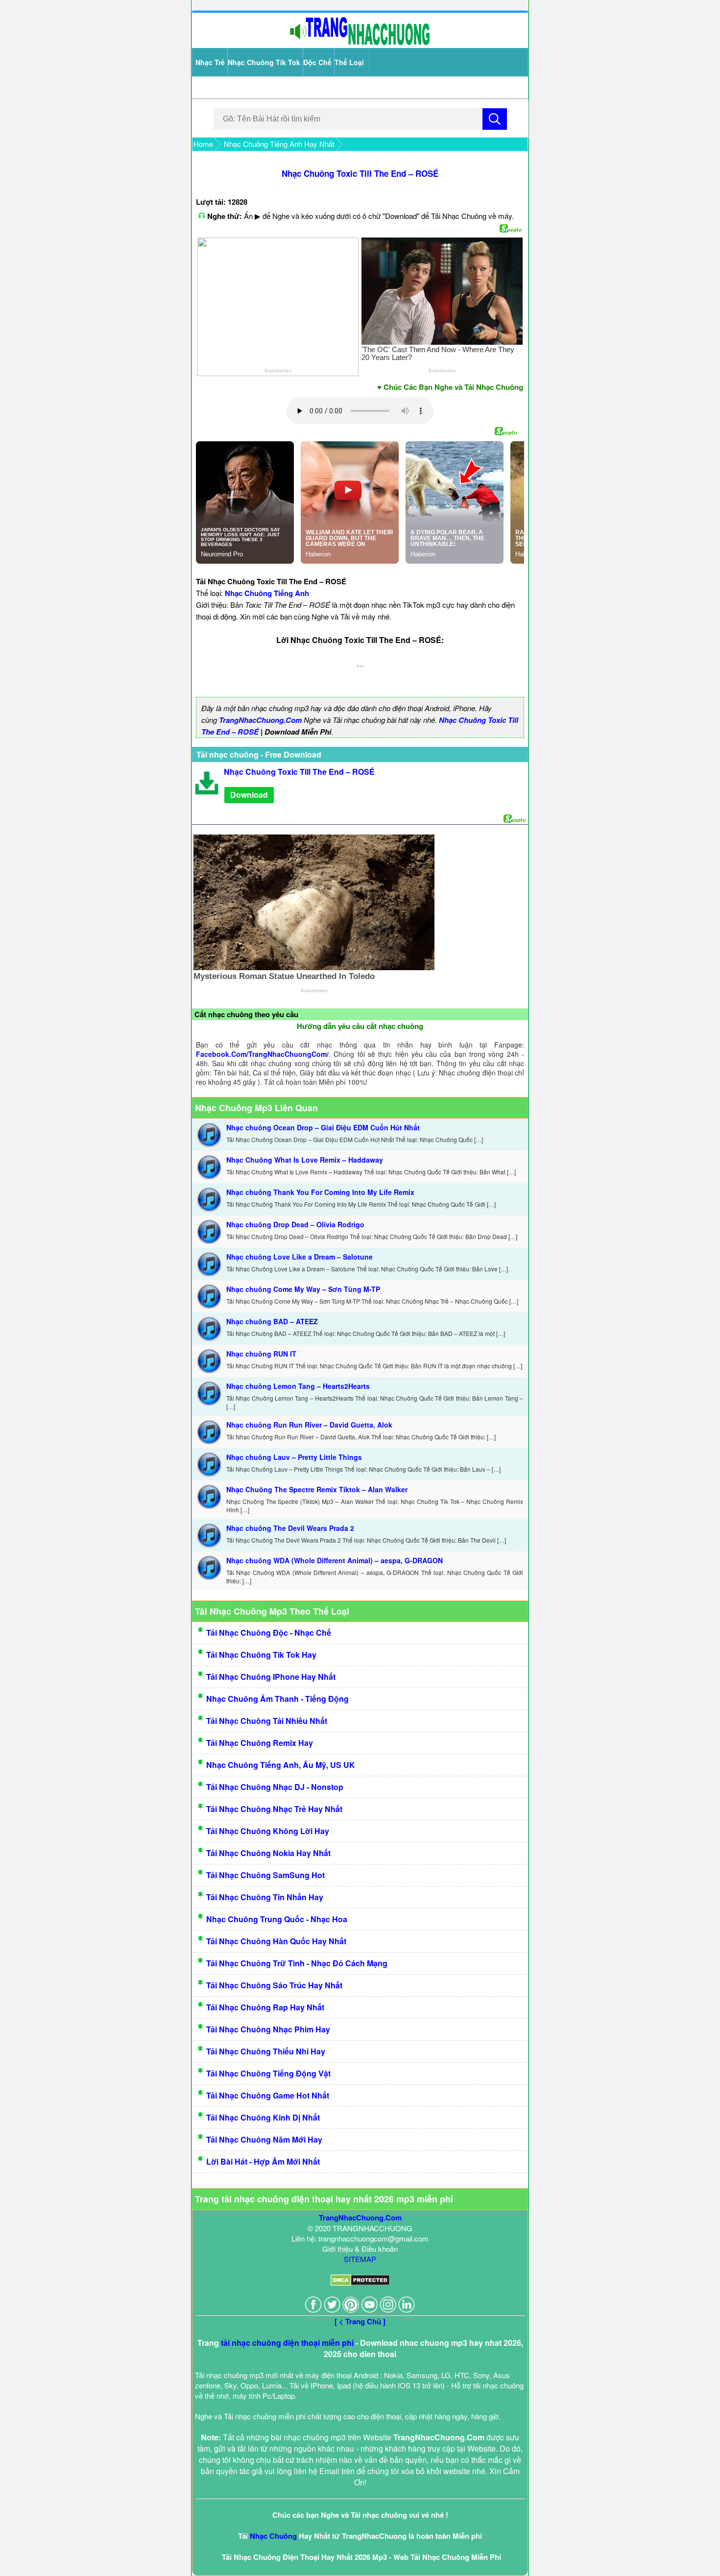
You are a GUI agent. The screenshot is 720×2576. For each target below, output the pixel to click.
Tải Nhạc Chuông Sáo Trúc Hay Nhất (274, 1985)
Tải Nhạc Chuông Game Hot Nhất (268, 2095)
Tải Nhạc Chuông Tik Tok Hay (261, 1655)
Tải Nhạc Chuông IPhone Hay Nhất (271, 1677)
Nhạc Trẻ (210, 62)
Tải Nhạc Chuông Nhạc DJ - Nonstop (275, 1787)
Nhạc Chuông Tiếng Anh (267, 593)
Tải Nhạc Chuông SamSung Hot (265, 1875)
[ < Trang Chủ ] (360, 2321)
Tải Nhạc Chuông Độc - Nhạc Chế (269, 1633)
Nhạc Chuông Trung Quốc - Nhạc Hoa (277, 1919)
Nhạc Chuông (273, 2536)
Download (249, 795)
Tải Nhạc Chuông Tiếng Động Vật (268, 2073)
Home (203, 144)
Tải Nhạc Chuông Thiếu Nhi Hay (266, 2051)
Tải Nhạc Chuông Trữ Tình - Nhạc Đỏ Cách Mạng (297, 1963)
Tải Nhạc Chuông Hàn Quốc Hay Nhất (276, 1941)
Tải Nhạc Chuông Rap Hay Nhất (265, 2007)
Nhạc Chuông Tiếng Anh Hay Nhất (279, 144)
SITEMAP (360, 2259)
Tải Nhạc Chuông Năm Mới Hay (264, 2139)
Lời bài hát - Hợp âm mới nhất (263, 2161)
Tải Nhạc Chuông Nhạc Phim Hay (268, 2029)
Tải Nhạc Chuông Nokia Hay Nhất (268, 1853)
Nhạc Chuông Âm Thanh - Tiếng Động (277, 1699)
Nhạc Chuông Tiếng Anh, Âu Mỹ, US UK (281, 1765)
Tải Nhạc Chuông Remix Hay (260, 1743)
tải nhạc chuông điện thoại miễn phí (287, 2343)
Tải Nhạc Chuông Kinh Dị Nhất (263, 2117)
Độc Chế (317, 62)
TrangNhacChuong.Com (260, 720)
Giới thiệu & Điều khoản (360, 2249)
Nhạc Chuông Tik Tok (264, 62)
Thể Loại (349, 62)
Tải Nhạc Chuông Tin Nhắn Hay (265, 1897)
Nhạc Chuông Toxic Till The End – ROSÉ (360, 173)
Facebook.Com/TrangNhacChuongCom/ (262, 1054)
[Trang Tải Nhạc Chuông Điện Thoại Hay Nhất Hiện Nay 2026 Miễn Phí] (360, 43)
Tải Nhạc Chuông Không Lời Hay (268, 1831)
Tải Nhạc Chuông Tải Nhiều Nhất (267, 1721)
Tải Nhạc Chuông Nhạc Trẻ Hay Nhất (274, 1809)
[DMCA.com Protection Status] (360, 2283)
